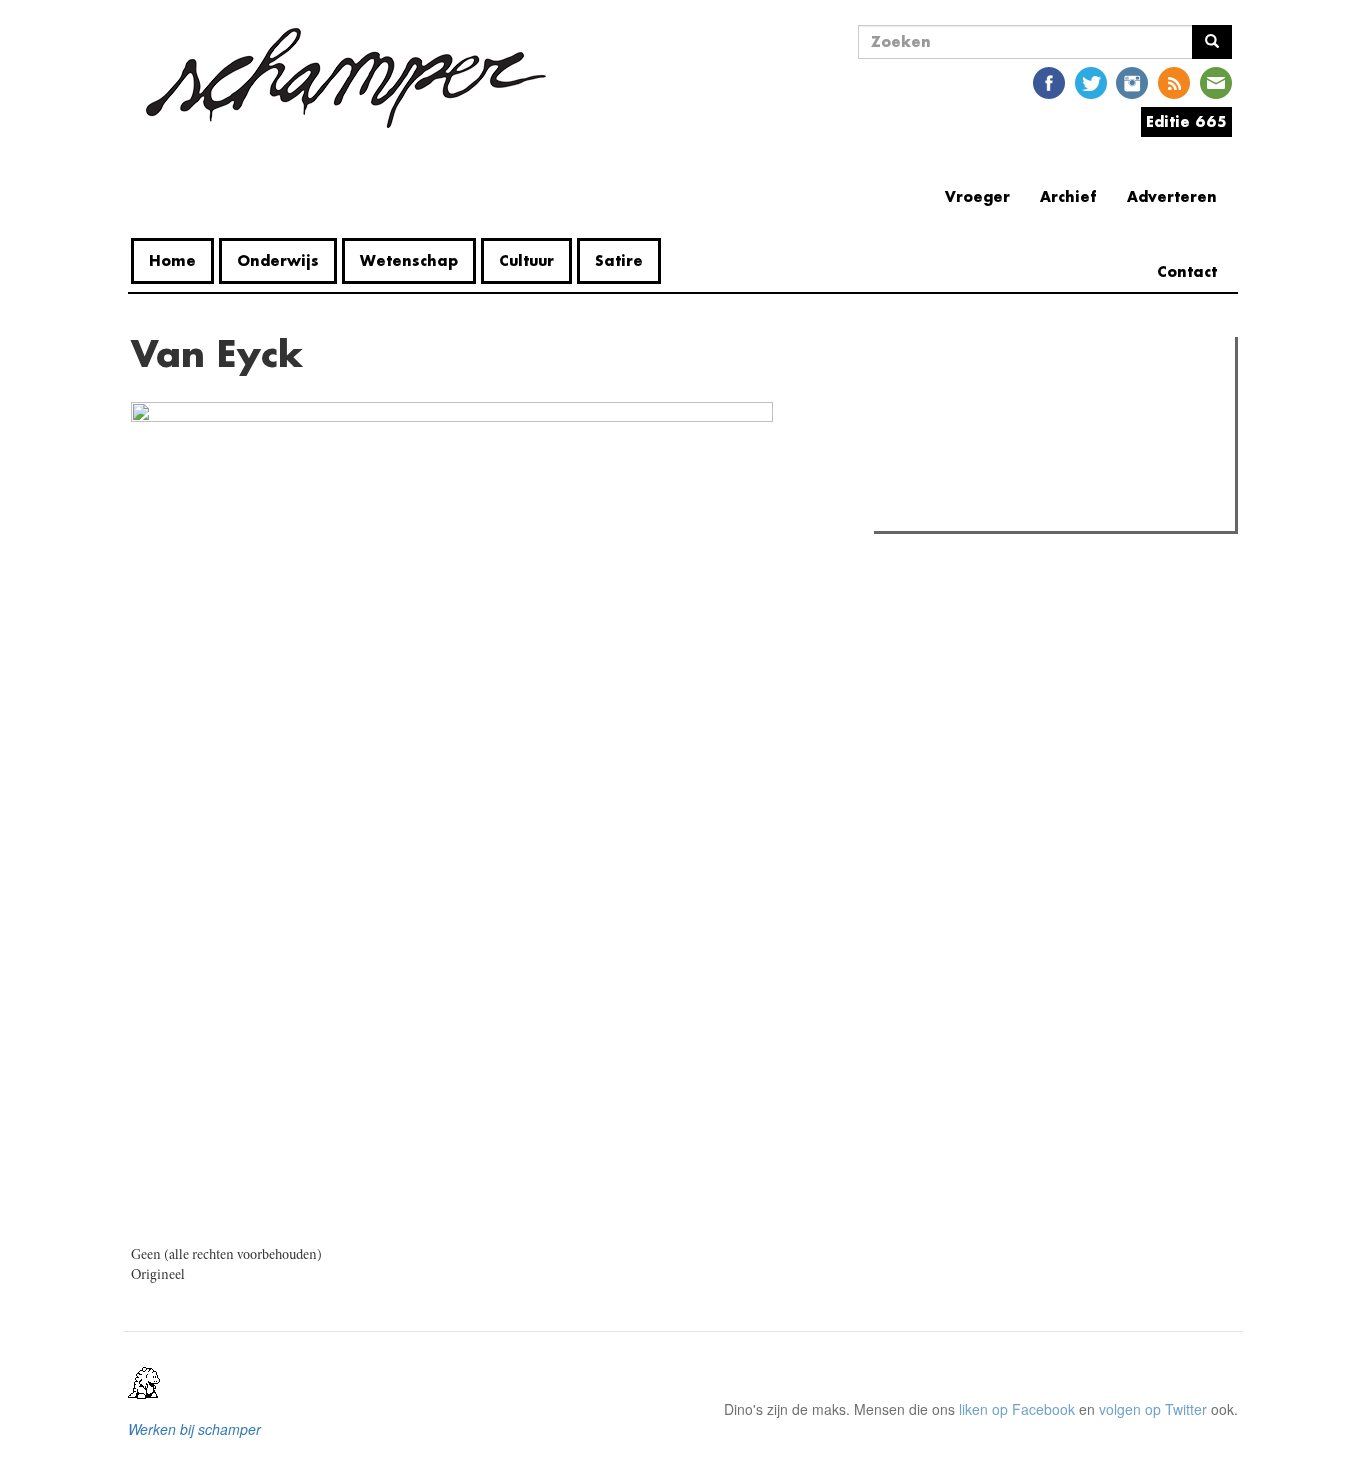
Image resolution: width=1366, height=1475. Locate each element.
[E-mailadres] (1216, 81)
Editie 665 (1186, 121)
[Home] (346, 78)
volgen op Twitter (1153, 1409)
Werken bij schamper (194, 1429)
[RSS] (1174, 81)
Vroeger (977, 196)
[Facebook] (1049, 81)
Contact (1187, 271)
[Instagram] (1132, 81)
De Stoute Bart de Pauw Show (1008, 510)
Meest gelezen (942, 397)
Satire (619, 260)
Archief (1068, 196)
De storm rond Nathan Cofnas (1008, 484)
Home (172, 260)
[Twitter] (1091, 81)
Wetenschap (409, 260)
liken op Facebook (1017, 1409)
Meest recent (1054, 397)
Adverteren (1172, 196)
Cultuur (526, 260)
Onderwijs (278, 260)
